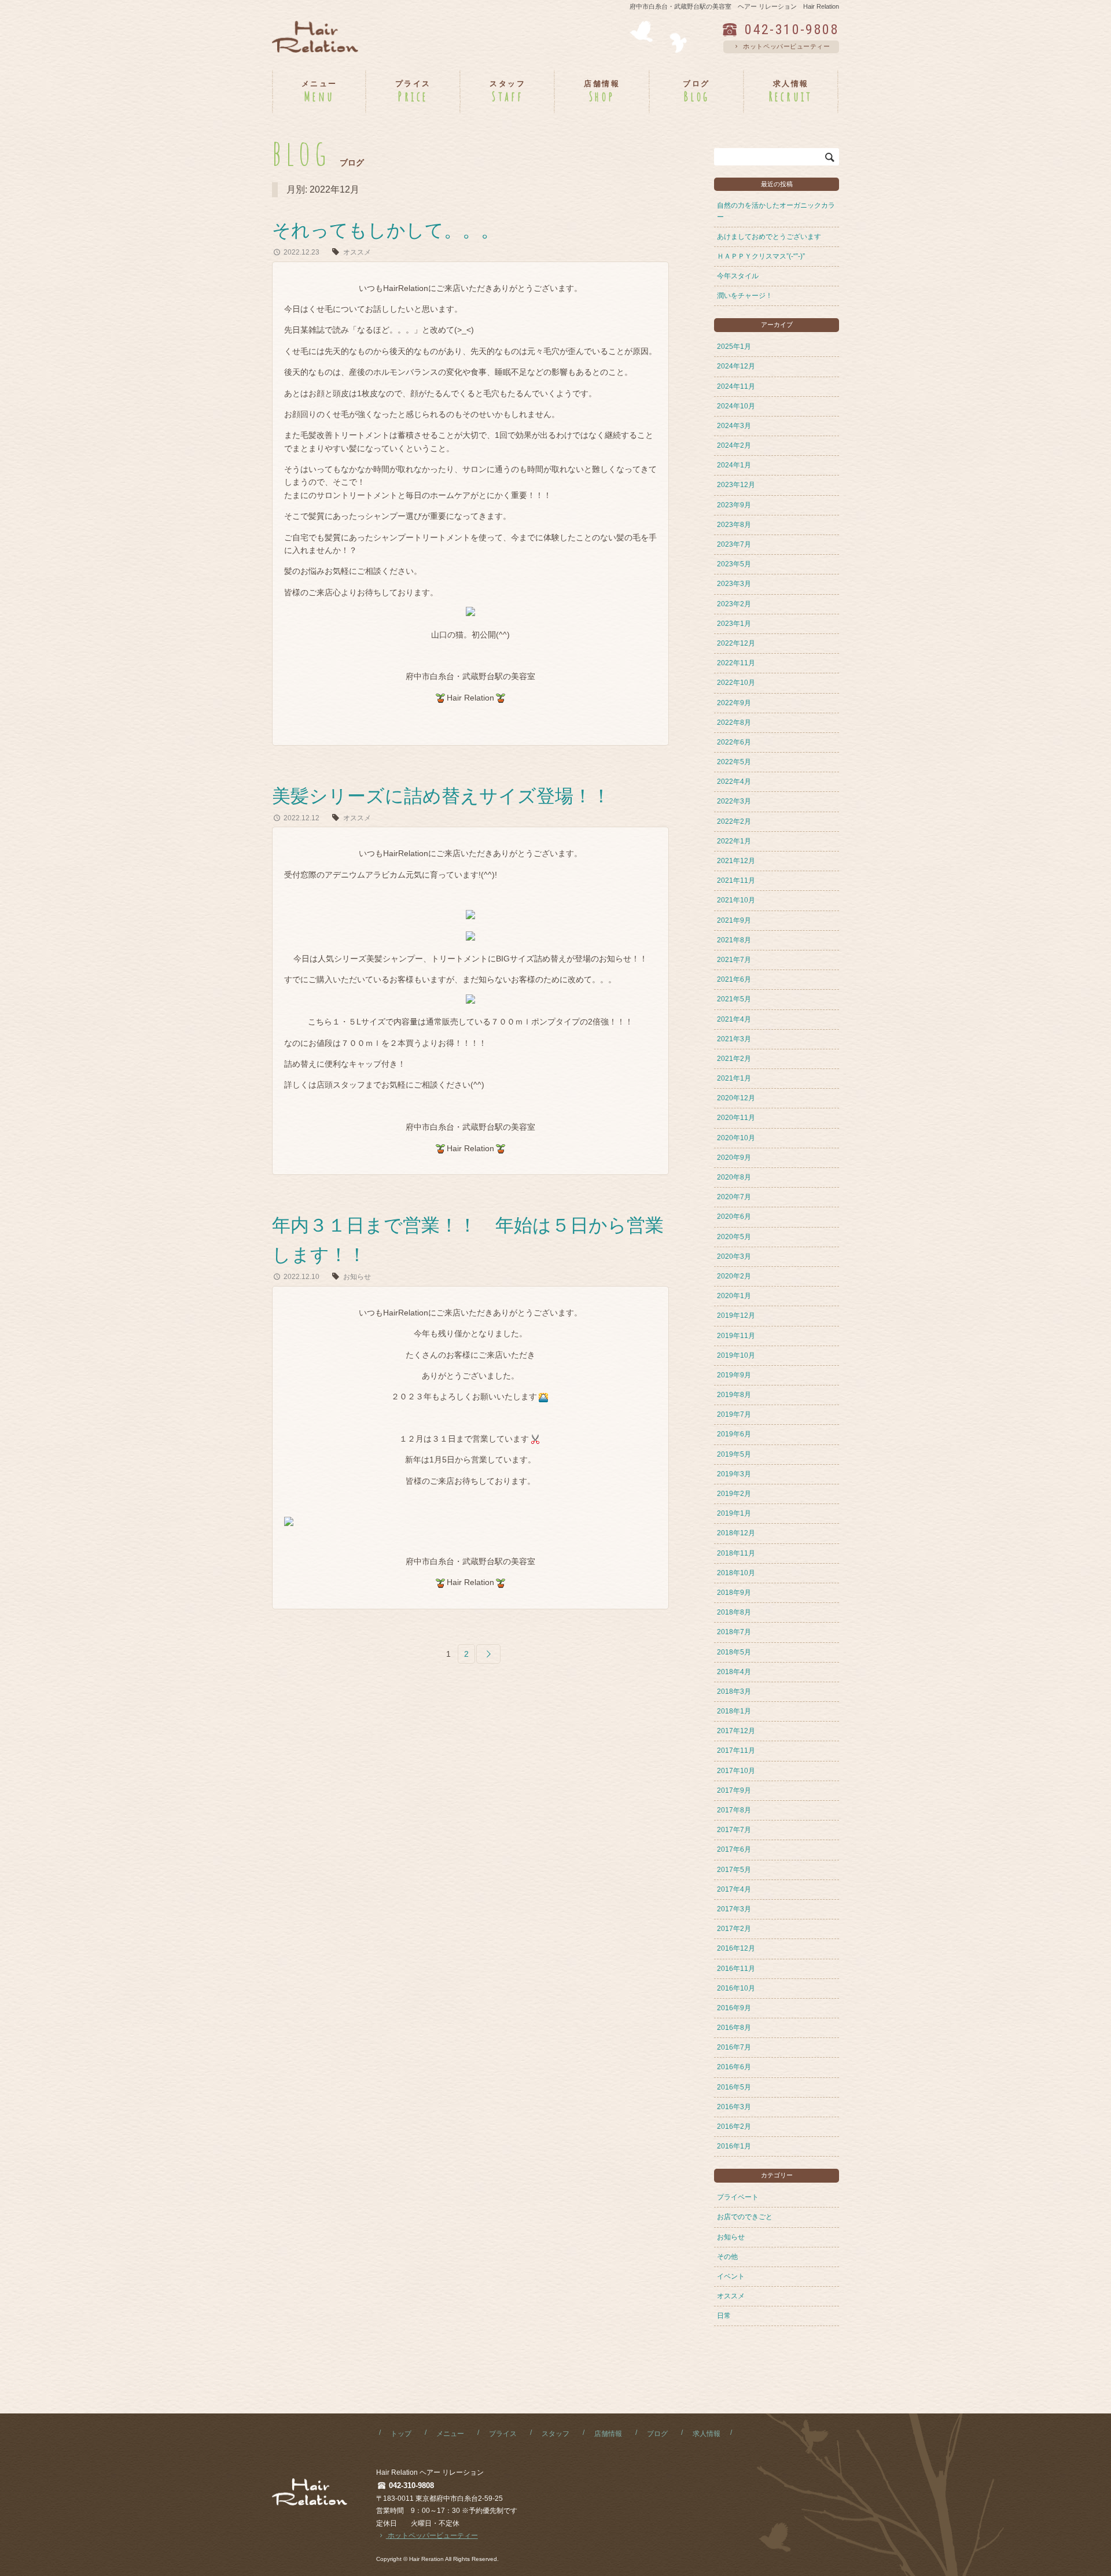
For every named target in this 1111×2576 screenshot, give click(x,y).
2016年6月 (734, 2067)
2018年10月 (736, 1573)
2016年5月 (734, 2087)
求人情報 (707, 2434)
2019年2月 (734, 1494)
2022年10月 (736, 683)
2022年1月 (734, 841)
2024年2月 (734, 445)
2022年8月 (734, 723)
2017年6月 (734, 1849)
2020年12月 (736, 1098)
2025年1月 (734, 347)
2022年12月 (736, 643)
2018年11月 (736, 1553)
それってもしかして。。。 (386, 230)
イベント (731, 2276)
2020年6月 (734, 1217)
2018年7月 (734, 1632)
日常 (724, 2316)
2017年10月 (736, 1771)
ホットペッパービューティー (786, 46)
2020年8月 (734, 1177)
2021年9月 (734, 920)
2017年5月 (734, 1870)
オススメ (357, 252)
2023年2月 (734, 604)
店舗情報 (608, 2434)
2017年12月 (736, 1731)
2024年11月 (736, 386)
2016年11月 (736, 1969)
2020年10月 (736, 1138)
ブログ (657, 2434)
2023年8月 (734, 525)
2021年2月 (734, 1059)
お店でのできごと (745, 2217)
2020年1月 (734, 1296)
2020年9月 (734, 1158)
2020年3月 (734, 1256)
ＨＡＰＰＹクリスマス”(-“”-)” (761, 256)
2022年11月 (736, 663)
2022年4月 (734, 782)
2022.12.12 (301, 818)
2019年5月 (734, 1454)
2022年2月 (734, 821)
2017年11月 (736, 1750)
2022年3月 (734, 801)
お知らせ (357, 1277)
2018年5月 (734, 1652)
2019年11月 (736, 1336)
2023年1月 (734, 624)
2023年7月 (734, 544)
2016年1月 (734, 2146)
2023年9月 (734, 505)
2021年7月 (734, 960)
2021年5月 (734, 999)
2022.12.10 (301, 1277)
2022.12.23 (301, 252)
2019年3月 (734, 1474)
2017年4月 (734, 1889)
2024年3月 (734, 426)
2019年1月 (734, 1513)
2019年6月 (734, 1434)
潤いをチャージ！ (745, 296)
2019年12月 (736, 1315)
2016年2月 (734, 2127)
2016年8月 (734, 2028)
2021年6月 (734, 979)
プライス (503, 2434)
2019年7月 (734, 1414)
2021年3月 (734, 1039)
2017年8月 (734, 1810)
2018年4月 (734, 1672)
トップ (401, 2434)
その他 (727, 2257)
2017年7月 (734, 1830)
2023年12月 (736, 485)
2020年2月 (734, 1276)
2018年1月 (734, 1711)
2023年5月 (734, 564)
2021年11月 (736, 880)
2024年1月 (734, 465)
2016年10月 (736, 1988)
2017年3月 (734, 1909)
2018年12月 (736, 1533)
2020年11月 (736, 1118)
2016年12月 (736, 1948)
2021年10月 (736, 900)
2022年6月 (734, 742)
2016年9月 (734, 2008)
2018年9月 (734, 1593)
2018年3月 (734, 1691)
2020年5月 (734, 1237)
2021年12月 (736, 861)
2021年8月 (734, 940)
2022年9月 (734, 703)
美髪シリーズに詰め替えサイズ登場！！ (441, 796)
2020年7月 (734, 1197)
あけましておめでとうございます (769, 237)
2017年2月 (734, 1929)
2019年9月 (734, 1375)
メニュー (450, 2434)
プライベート (738, 2197)
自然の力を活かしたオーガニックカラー (776, 211)
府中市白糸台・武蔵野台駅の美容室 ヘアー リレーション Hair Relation (734, 6)
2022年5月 (734, 762)
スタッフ (555, 2434)
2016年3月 (734, 2107)
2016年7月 (734, 2047)
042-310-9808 (792, 30)
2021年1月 (734, 1078)
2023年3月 (734, 584)
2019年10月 (736, 1355)
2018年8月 (734, 1612)
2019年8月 (734, 1395)
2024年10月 (736, 406)
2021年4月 (734, 1019)
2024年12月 (736, 366)
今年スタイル (738, 276)
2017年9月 (734, 1790)
